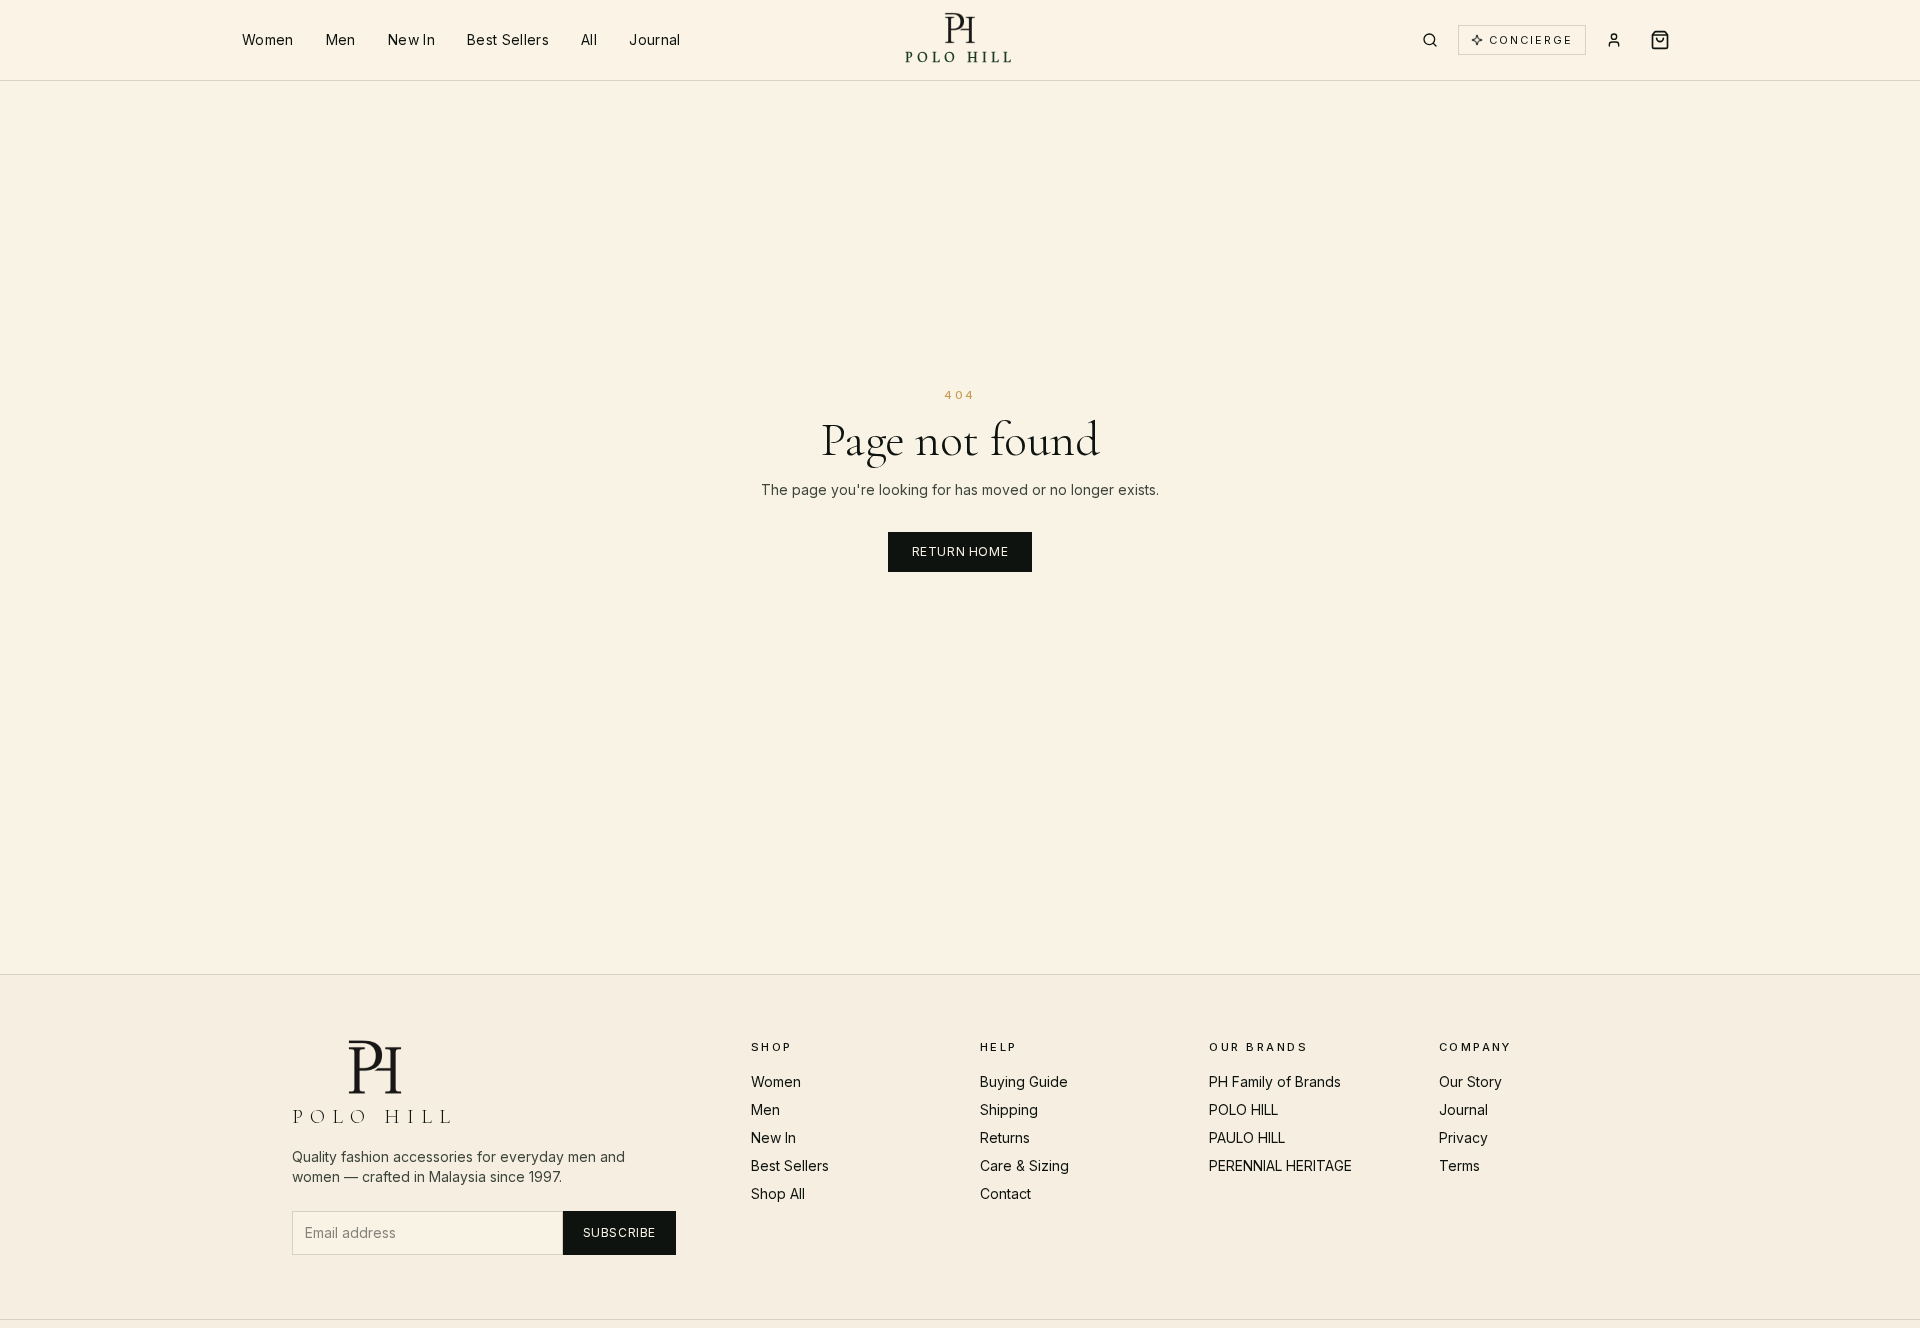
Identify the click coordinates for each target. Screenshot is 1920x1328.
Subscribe (619, 1232)
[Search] (1430, 40)
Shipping (1009, 1109)
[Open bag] (1660, 40)
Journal (654, 39)
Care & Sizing (1024, 1165)
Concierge (1531, 40)
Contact (1005, 1193)
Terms (1459, 1165)
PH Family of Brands (1275, 1081)
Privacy (1463, 1137)
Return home (960, 551)
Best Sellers (508, 39)
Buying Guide (1024, 1081)
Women (268, 39)
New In (411, 39)
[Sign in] (1614, 40)
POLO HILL (1243, 1109)
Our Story (1470, 1081)
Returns (1005, 1137)
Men (341, 39)
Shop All (778, 1193)
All (589, 39)
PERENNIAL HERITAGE (1280, 1165)
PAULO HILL (1247, 1137)
